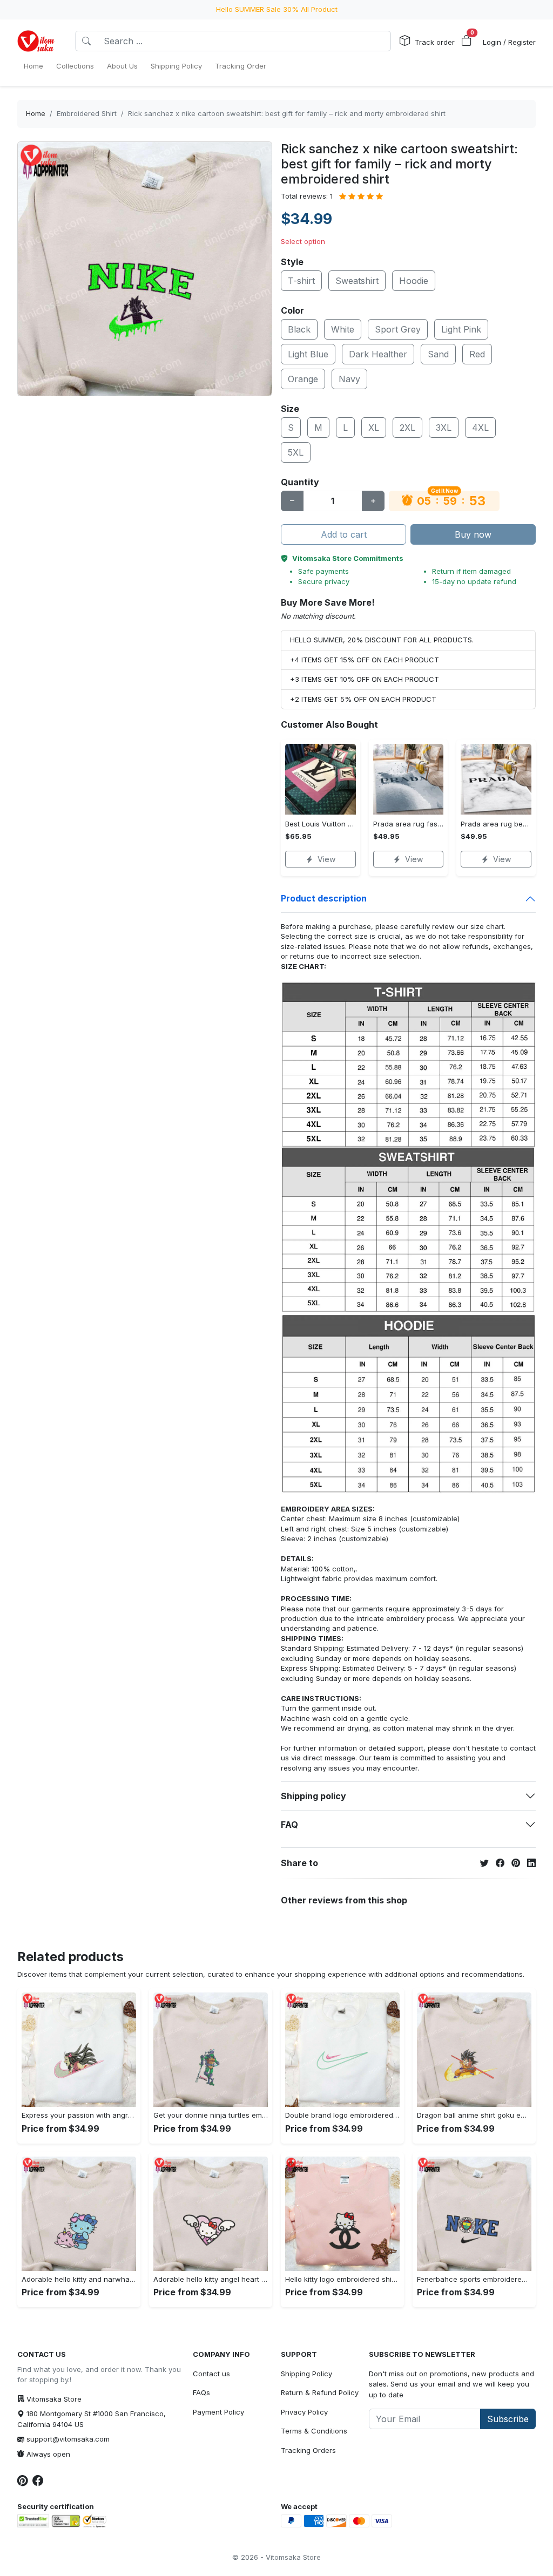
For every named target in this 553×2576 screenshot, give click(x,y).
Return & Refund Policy (320, 2392)
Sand (438, 354)
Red (477, 354)
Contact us (211, 2374)
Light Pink (461, 329)
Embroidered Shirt (87, 113)
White (343, 329)
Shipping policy (313, 1796)
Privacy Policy (304, 2412)
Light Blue (308, 354)
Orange (303, 379)
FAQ (289, 1825)
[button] (467, 41)
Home (36, 113)
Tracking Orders (308, 2450)
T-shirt (301, 281)
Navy (349, 379)
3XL (444, 428)
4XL (480, 428)
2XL (407, 428)
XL (374, 428)
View (326, 859)
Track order (435, 42)
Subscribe (508, 2419)
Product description (324, 898)
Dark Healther (378, 354)
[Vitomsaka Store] (38, 41)
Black (299, 329)
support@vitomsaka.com (68, 2439)
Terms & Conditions (314, 2431)
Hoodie (414, 281)
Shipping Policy (306, 2374)
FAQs (201, 2392)
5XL (296, 452)
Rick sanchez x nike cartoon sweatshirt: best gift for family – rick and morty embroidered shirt (287, 113)
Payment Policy (218, 2412)
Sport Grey (398, 329)
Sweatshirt (357, 281)
